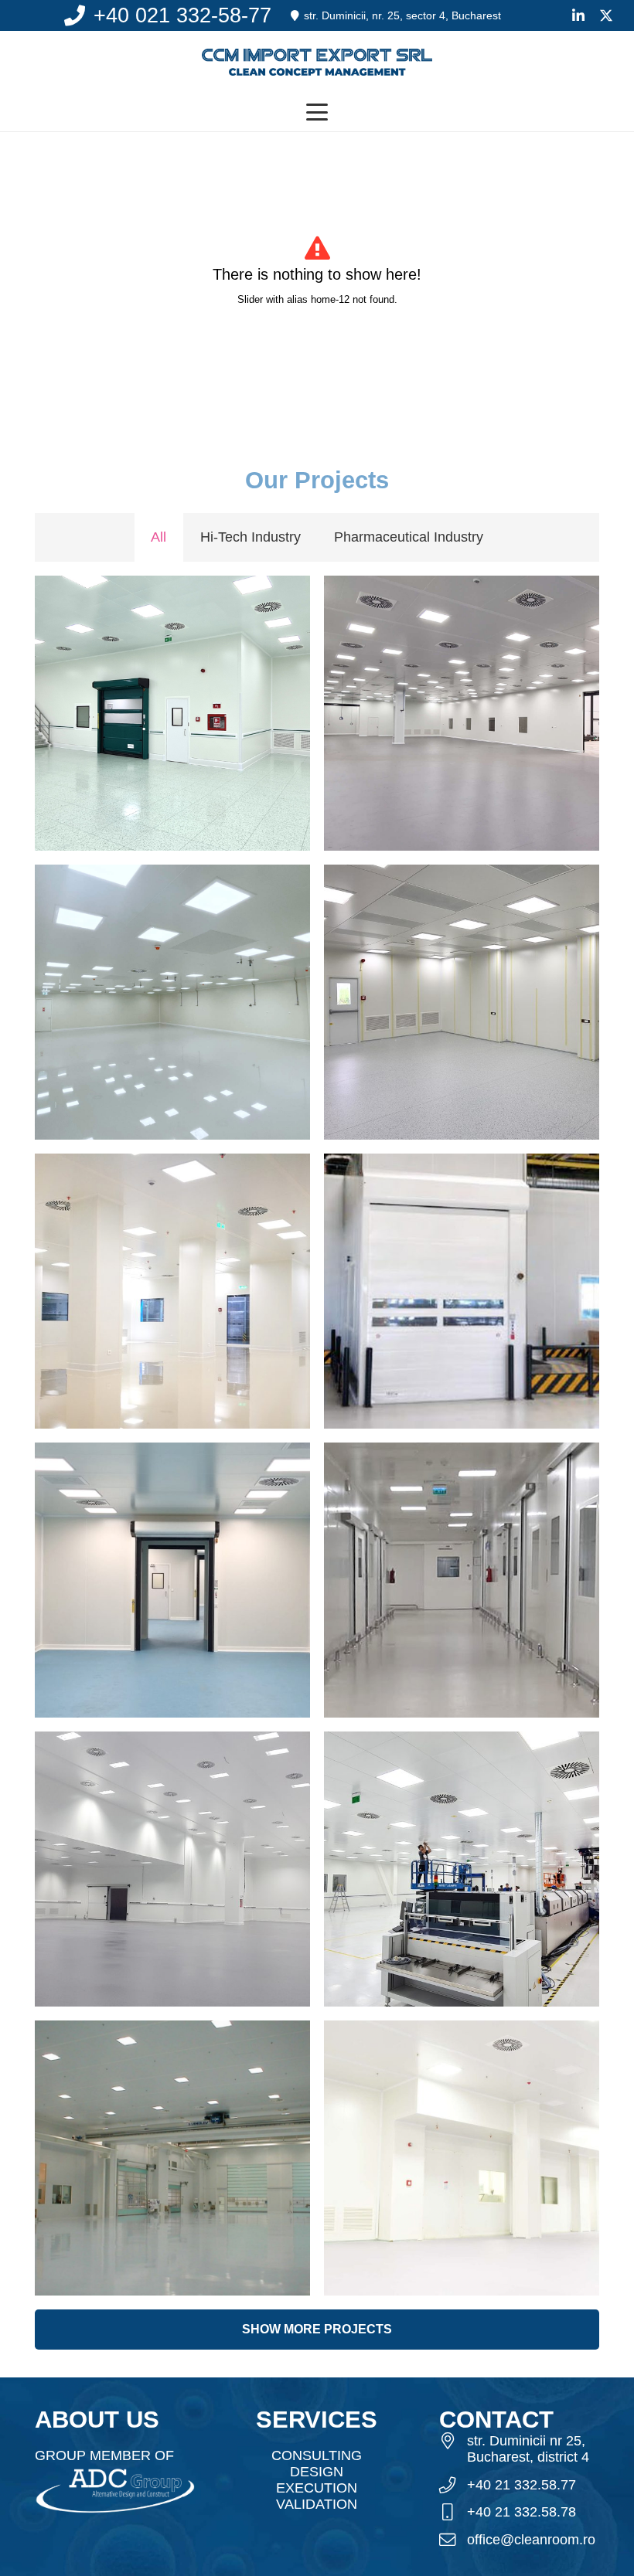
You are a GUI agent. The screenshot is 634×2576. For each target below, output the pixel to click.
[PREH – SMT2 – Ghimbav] (462, 1869)
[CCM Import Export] (317, 62)
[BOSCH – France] (462, 1291)
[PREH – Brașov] (462, 1002)
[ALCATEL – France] (172, 2158)
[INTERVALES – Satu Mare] (172, 1580)
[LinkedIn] (578, 15)
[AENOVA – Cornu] (462, 1580)
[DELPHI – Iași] (172, 1291)
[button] (317, 112)
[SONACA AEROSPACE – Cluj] (172, 1869)
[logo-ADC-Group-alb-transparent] (115, 2489)
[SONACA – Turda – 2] (462, 713)
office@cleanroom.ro (531, 2540)
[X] (606, 15)
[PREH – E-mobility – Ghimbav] (172, 713)
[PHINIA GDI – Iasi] (462, 2158)
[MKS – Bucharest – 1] (172, 1002)
